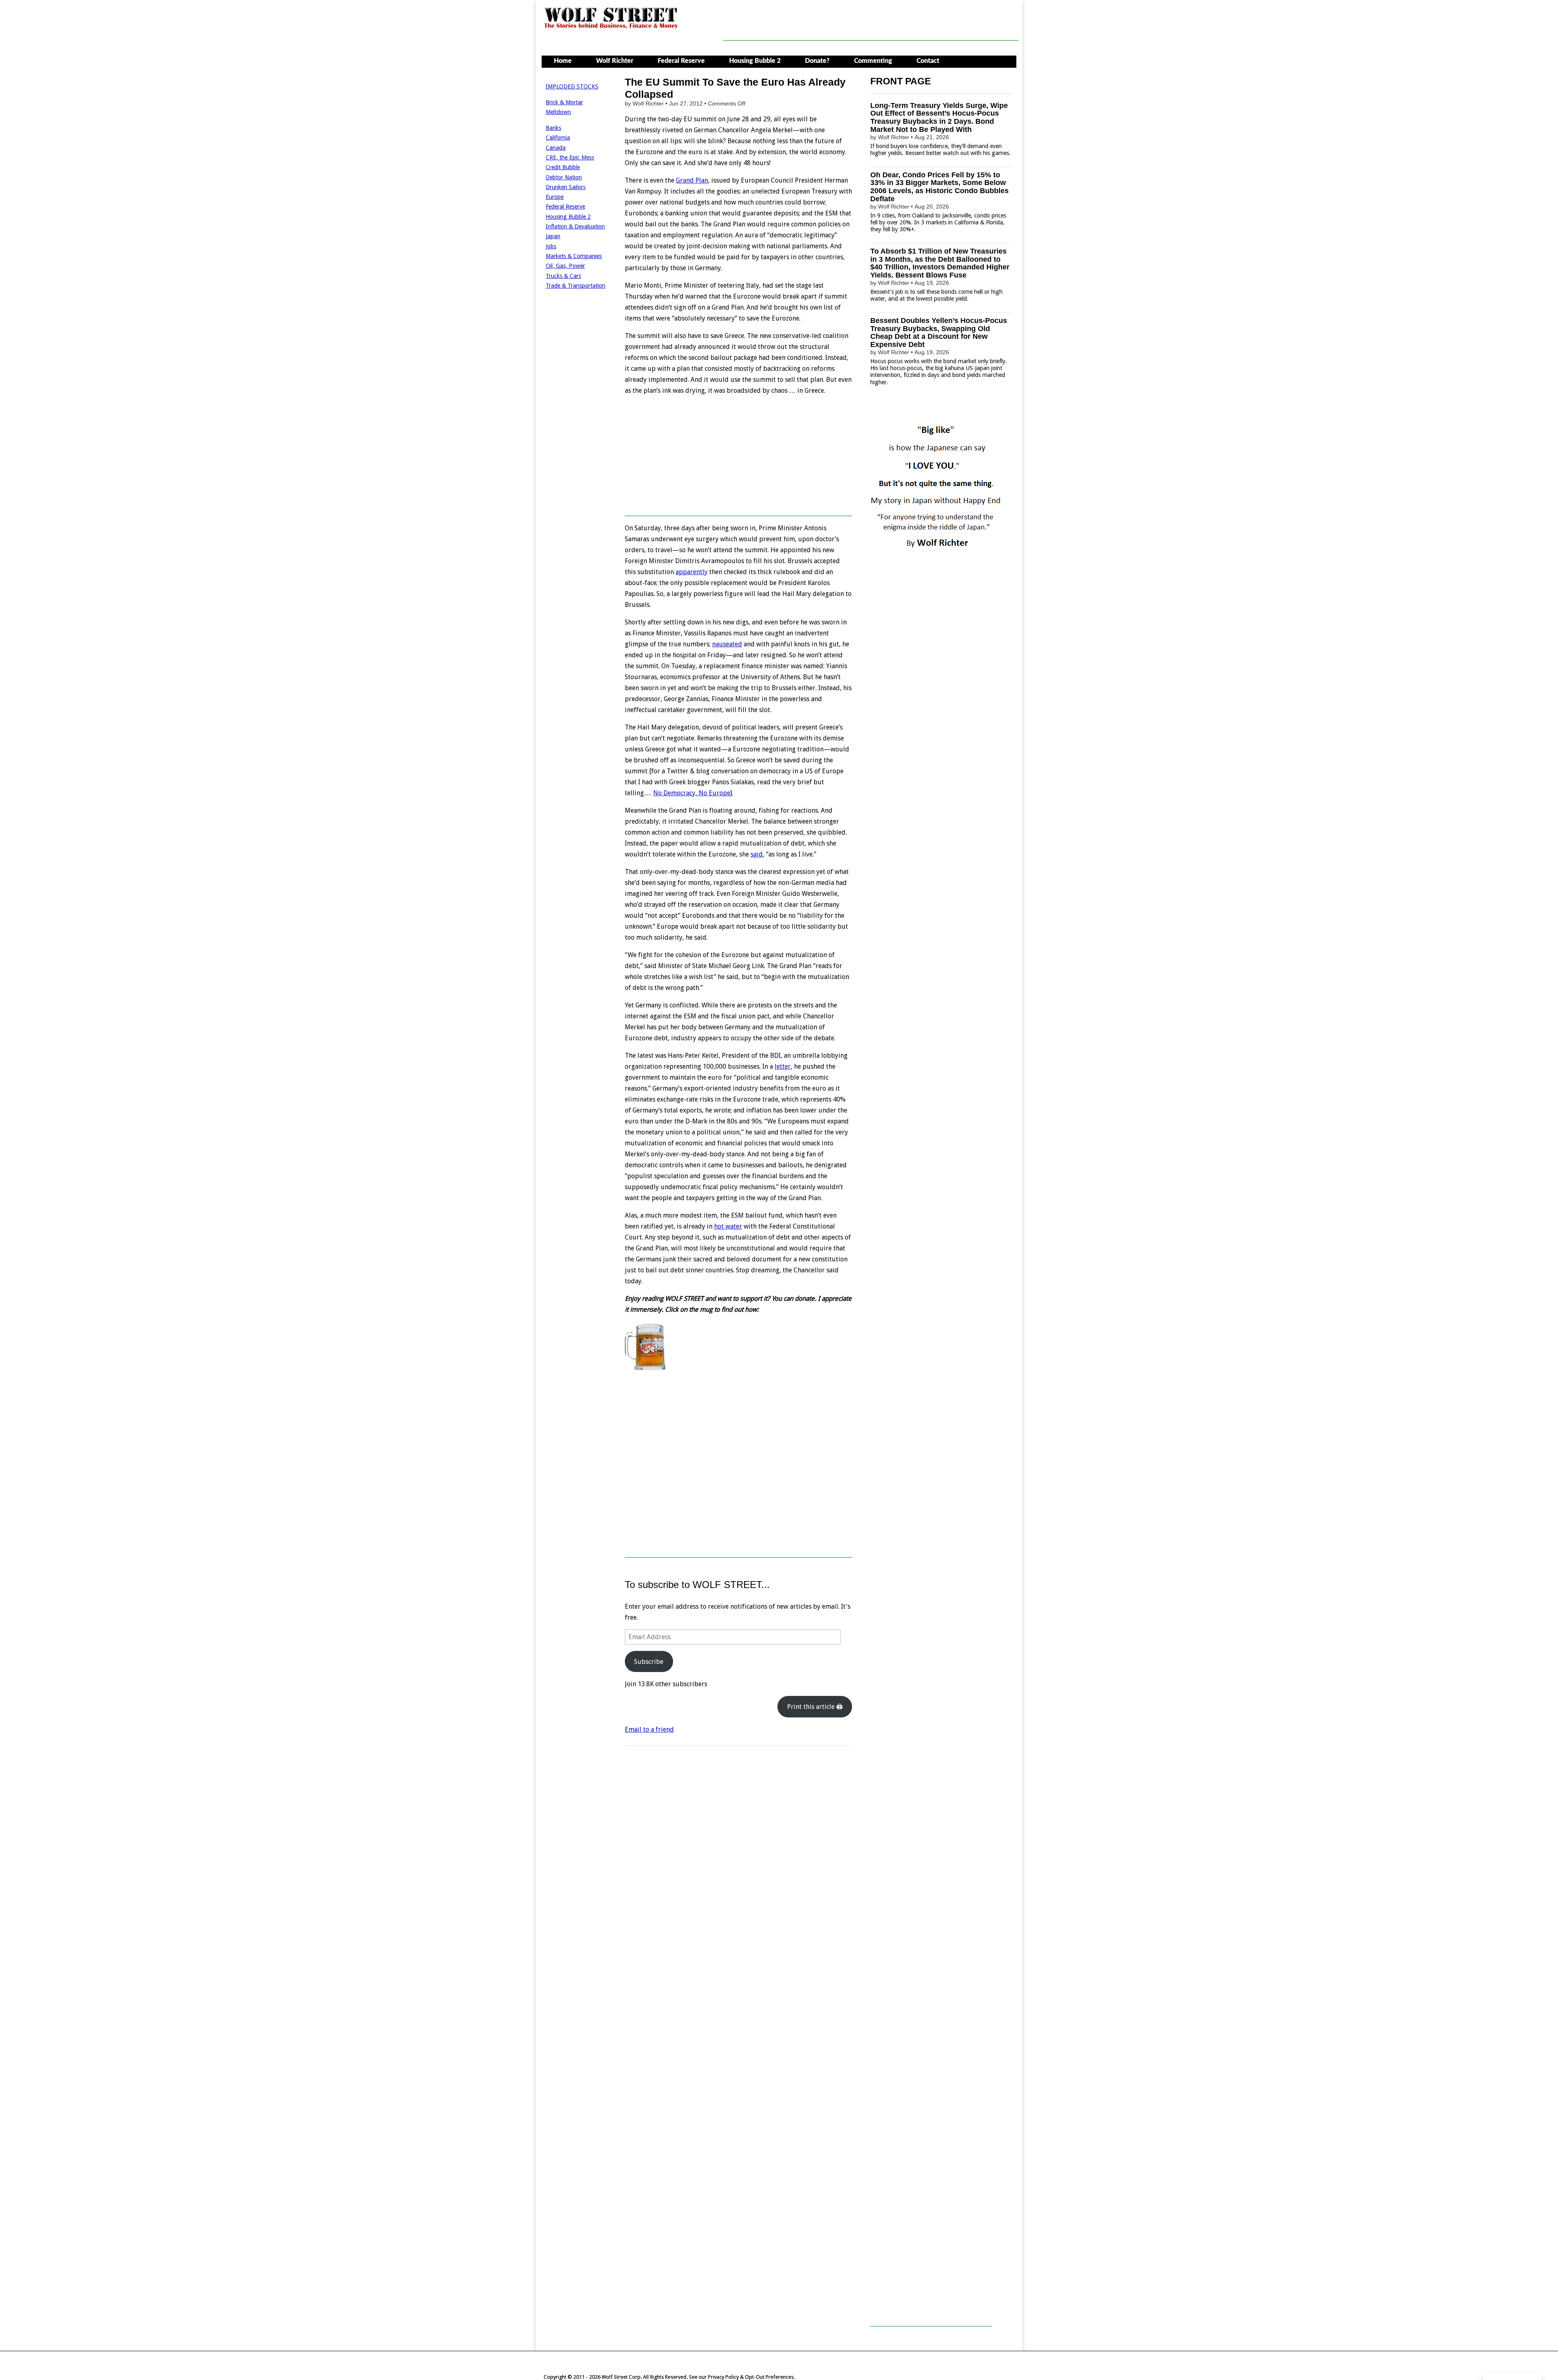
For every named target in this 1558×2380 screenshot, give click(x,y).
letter (783, 1066)
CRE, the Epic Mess (570, 157)
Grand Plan (692, 180)
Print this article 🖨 (815, 1707)
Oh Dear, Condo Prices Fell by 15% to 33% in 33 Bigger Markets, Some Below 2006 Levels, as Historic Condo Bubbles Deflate (939, 187)
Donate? (817, 61)
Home (563, 61)
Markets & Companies (574, 256)
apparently (692, 572)
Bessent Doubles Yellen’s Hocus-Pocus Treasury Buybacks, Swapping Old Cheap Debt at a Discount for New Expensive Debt (939, 332)
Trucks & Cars (563, 276)
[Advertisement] (871, 22)
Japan (553, 236)
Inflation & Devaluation (575, 226)
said (757, 854)
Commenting (873, 61)
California (558, 138)
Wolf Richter (615, 61)
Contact (928, 61)
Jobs (551, 246)
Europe (555, 197)
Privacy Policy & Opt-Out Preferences (751, 2377)
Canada (556, 148)
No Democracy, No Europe (692, 793)
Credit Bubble (563, 167)
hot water (728, 1226)
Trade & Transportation (576, 286)
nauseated (727, 644)
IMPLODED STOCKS (572, 86)
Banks (553, 128)
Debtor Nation (564, 177)
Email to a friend (649, 1729)
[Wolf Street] (611, 28)
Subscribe (649, 1662)
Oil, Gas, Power (565, 266)
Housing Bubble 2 (755, 61)
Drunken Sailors (566, 187)
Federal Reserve (681, 61)
